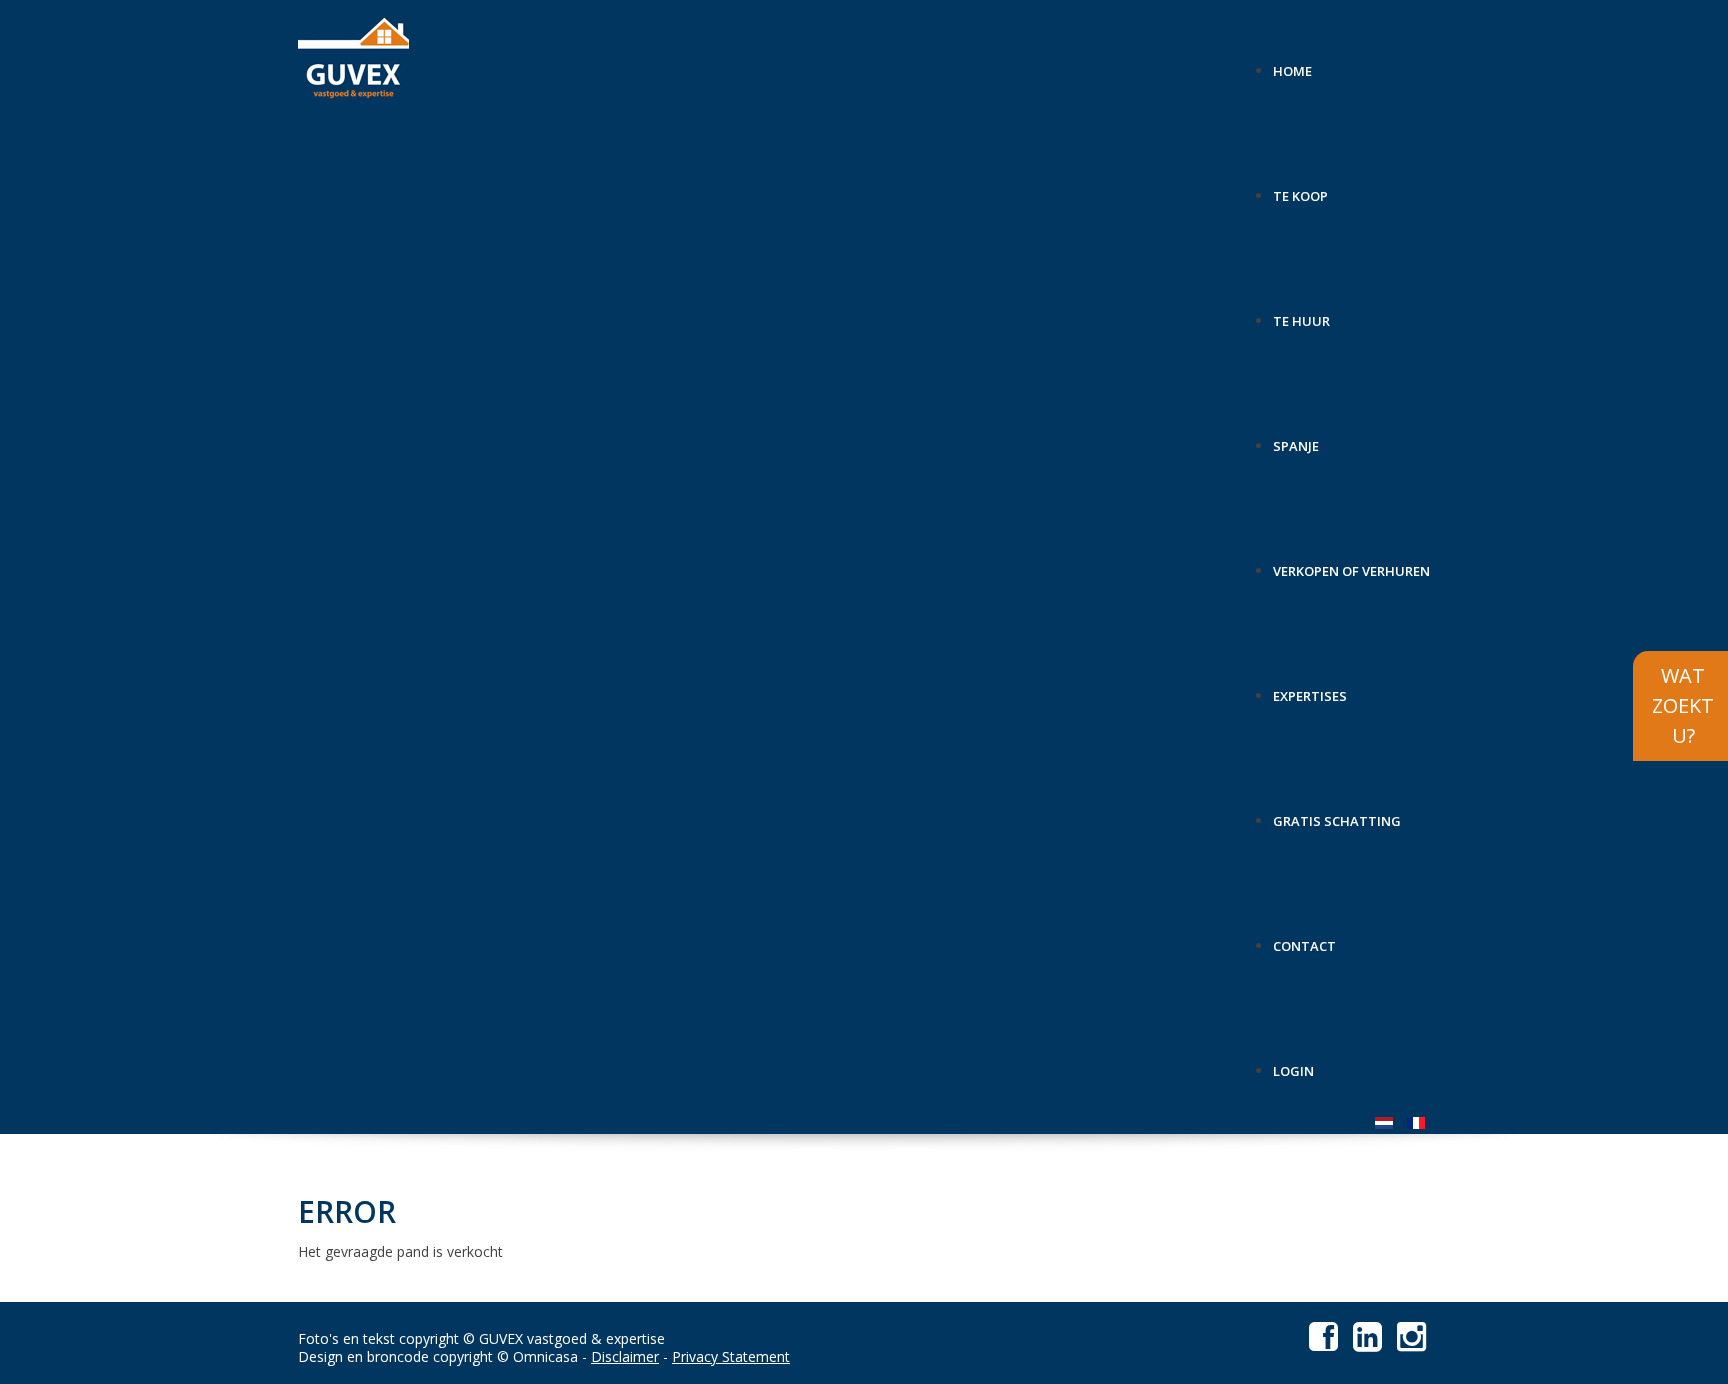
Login (1293, 1063)
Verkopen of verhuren (1351, 563)
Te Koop (1300, 188)
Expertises (1310, 688)
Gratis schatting (1337, 813)
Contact (1304, 938)
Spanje (1296, 438)
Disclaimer (625, 1356)
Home (1292, 63)
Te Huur (1301, 313)
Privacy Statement (731, 1356)
